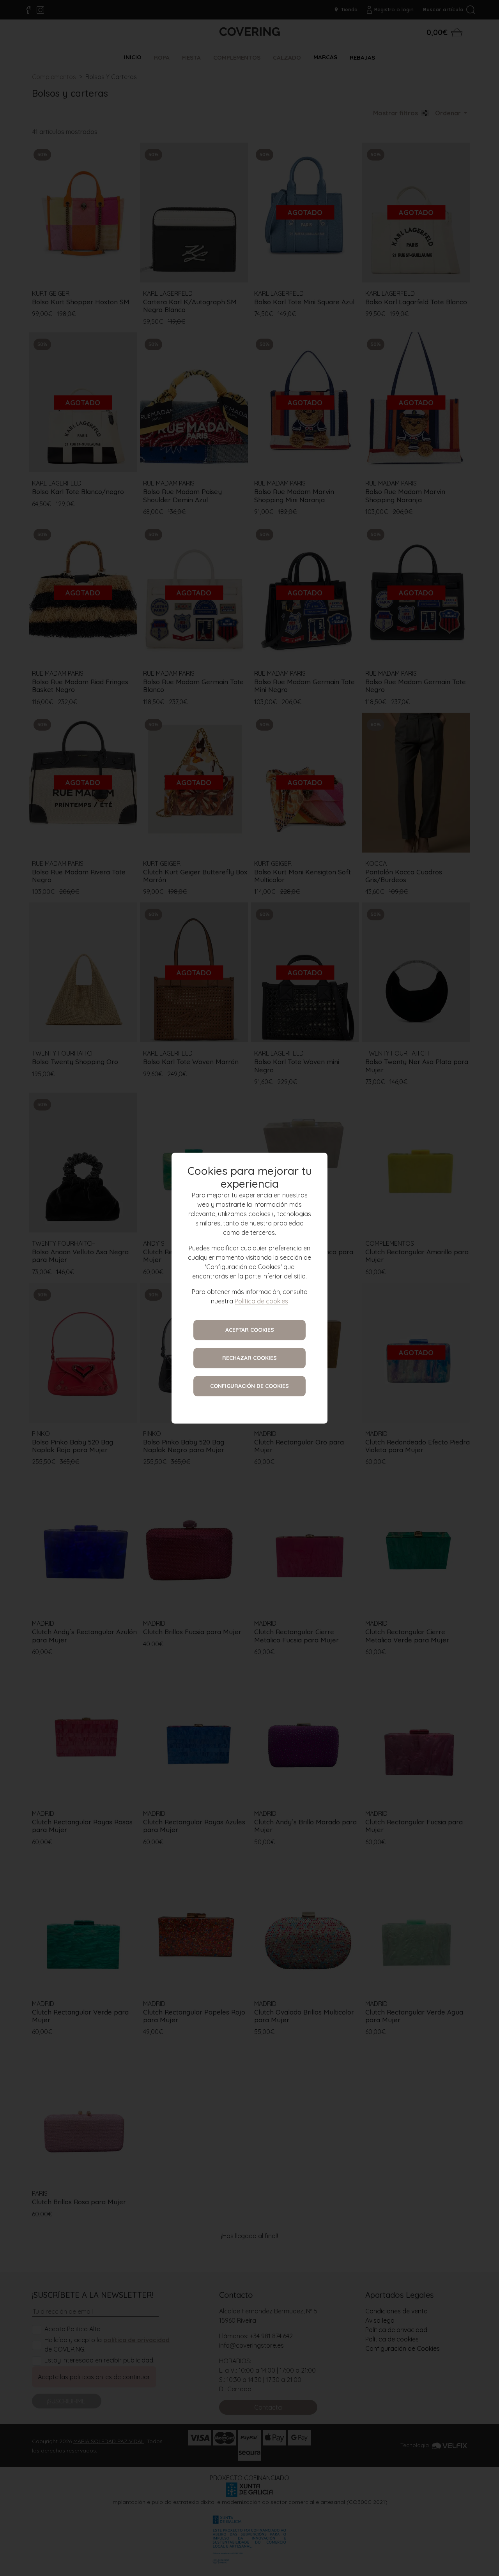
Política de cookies (261, 1301)
